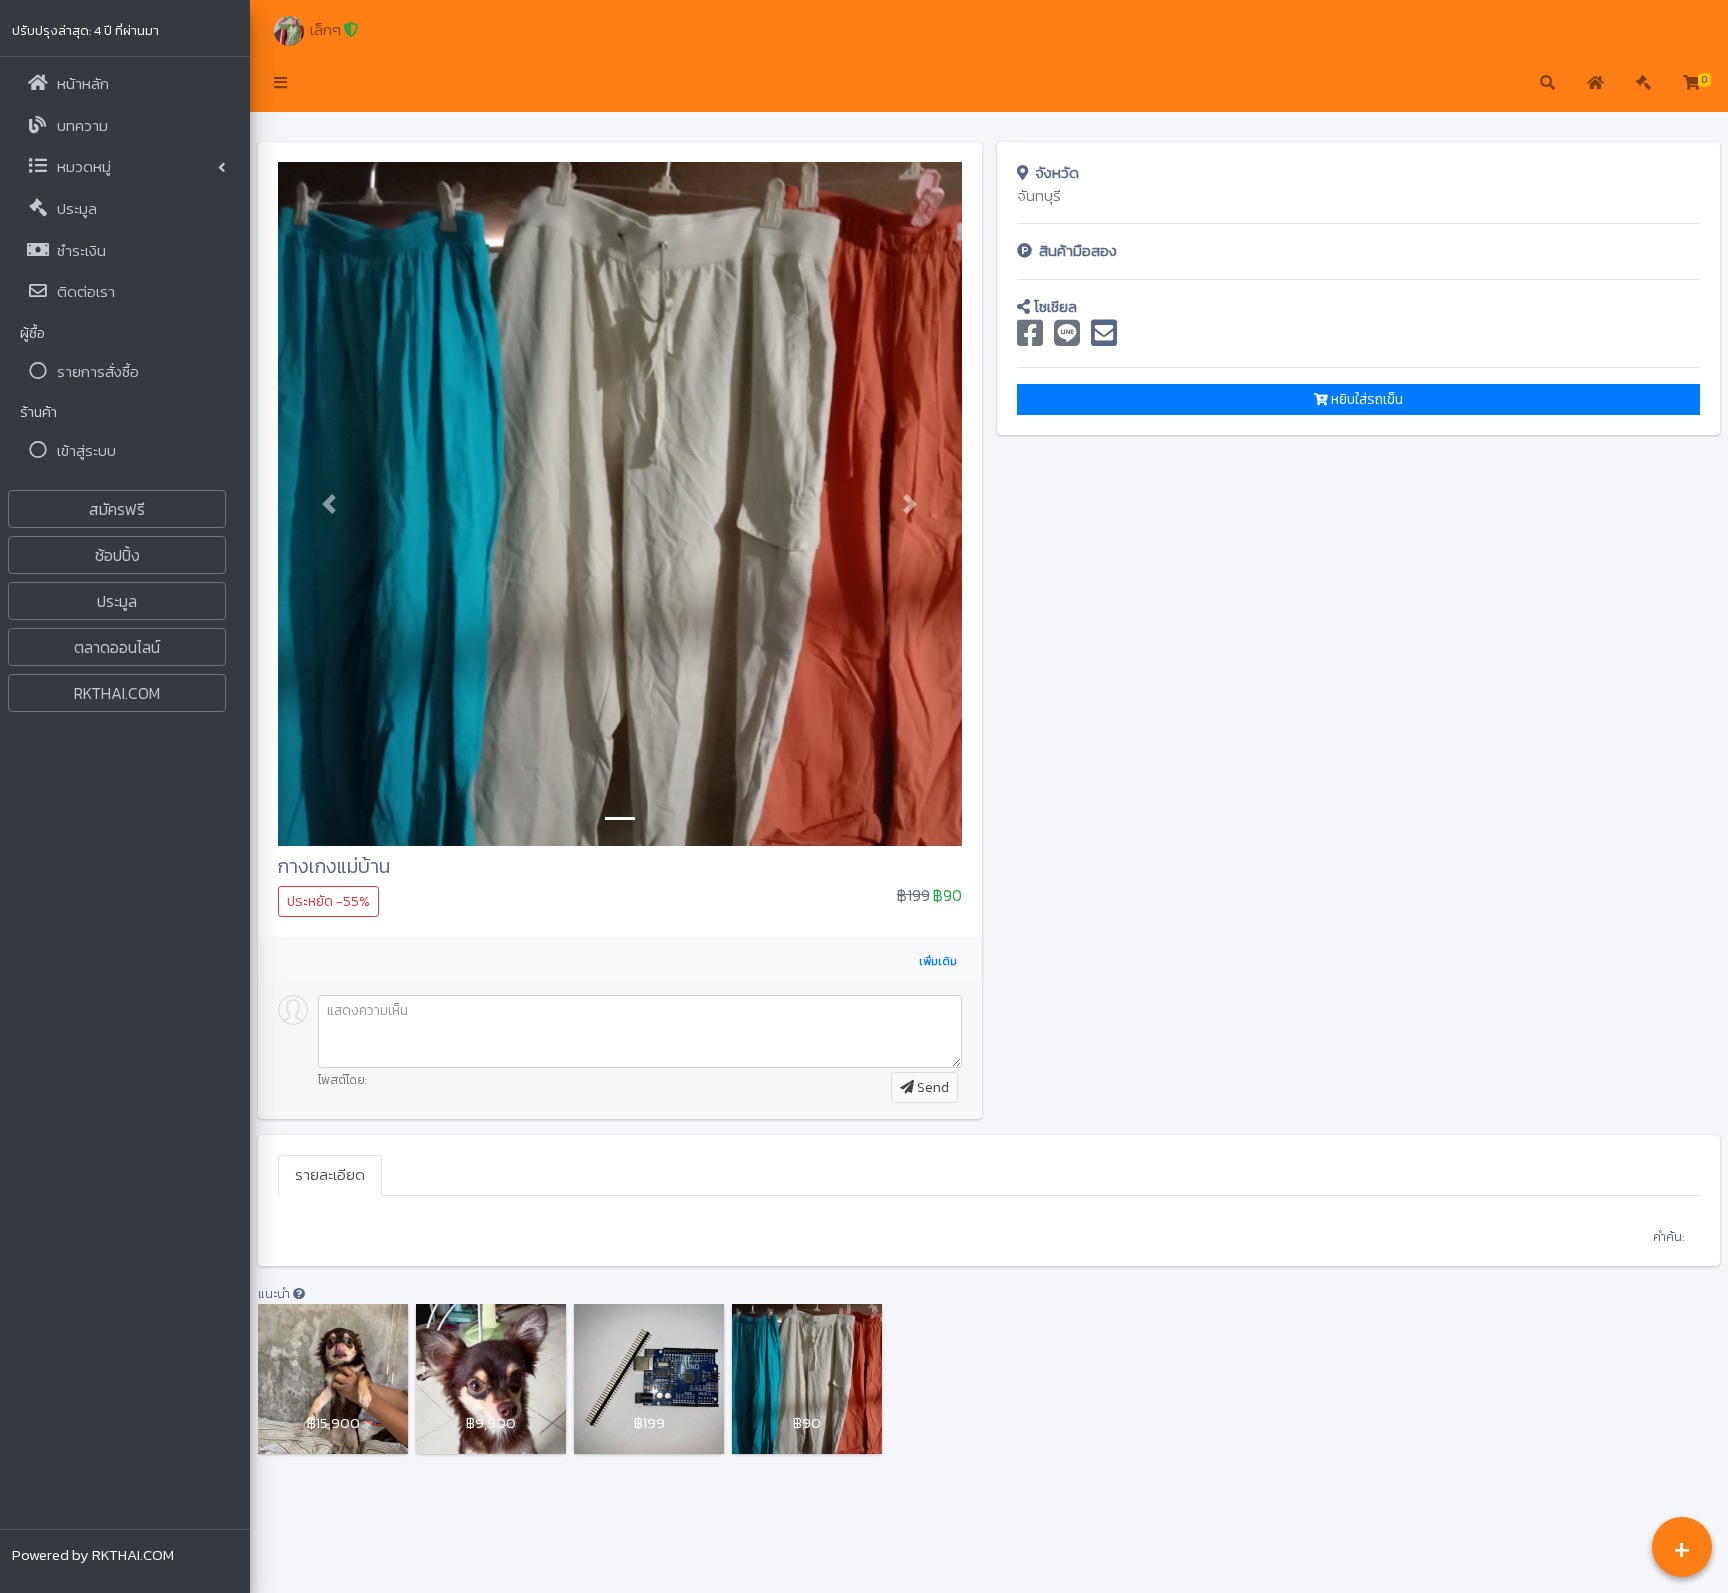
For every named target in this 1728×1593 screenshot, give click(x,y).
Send (931, 1087)
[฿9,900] (491, 1377)
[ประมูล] (1643, 84)
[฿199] (649, 1377)
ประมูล (117, 601)
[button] (280, 84)
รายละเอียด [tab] (330, 1174)
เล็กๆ (322, 29)
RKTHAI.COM (117, 693)
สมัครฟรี (117, 509)
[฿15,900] (333, 1377)
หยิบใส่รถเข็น (1365, 399)
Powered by (93, 1554)
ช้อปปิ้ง (117, 555)
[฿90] (807, 1377)
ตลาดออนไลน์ (117, 647)
